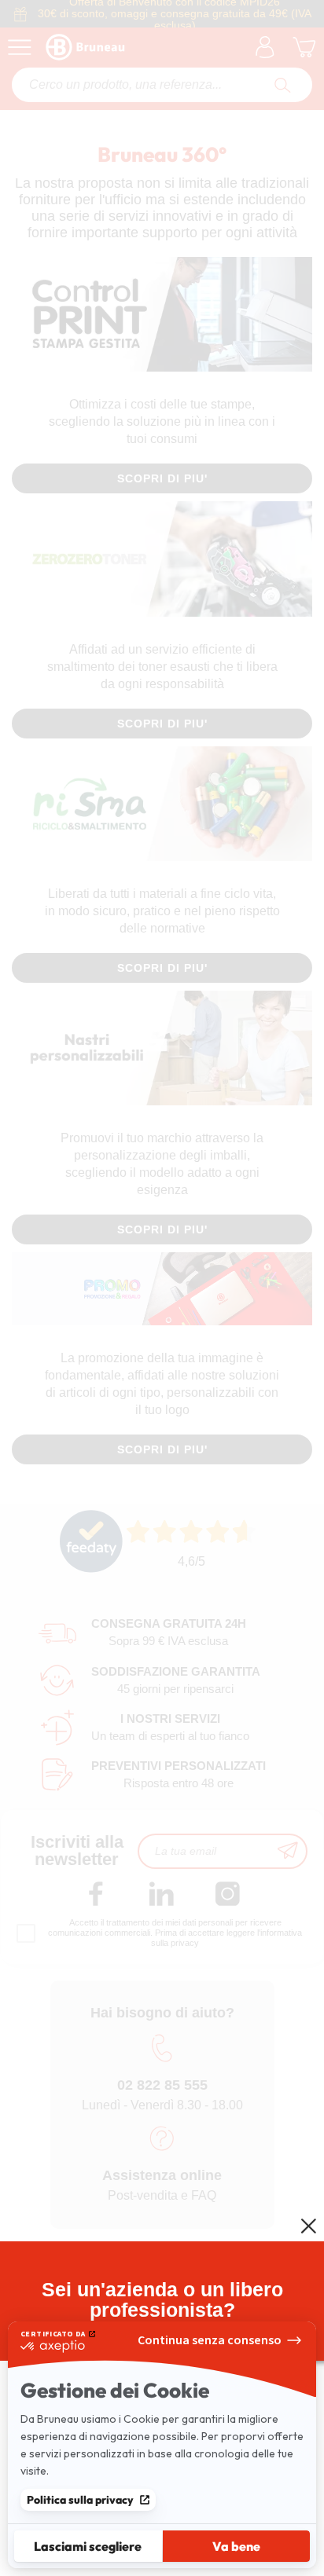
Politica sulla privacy (80, 2500)
